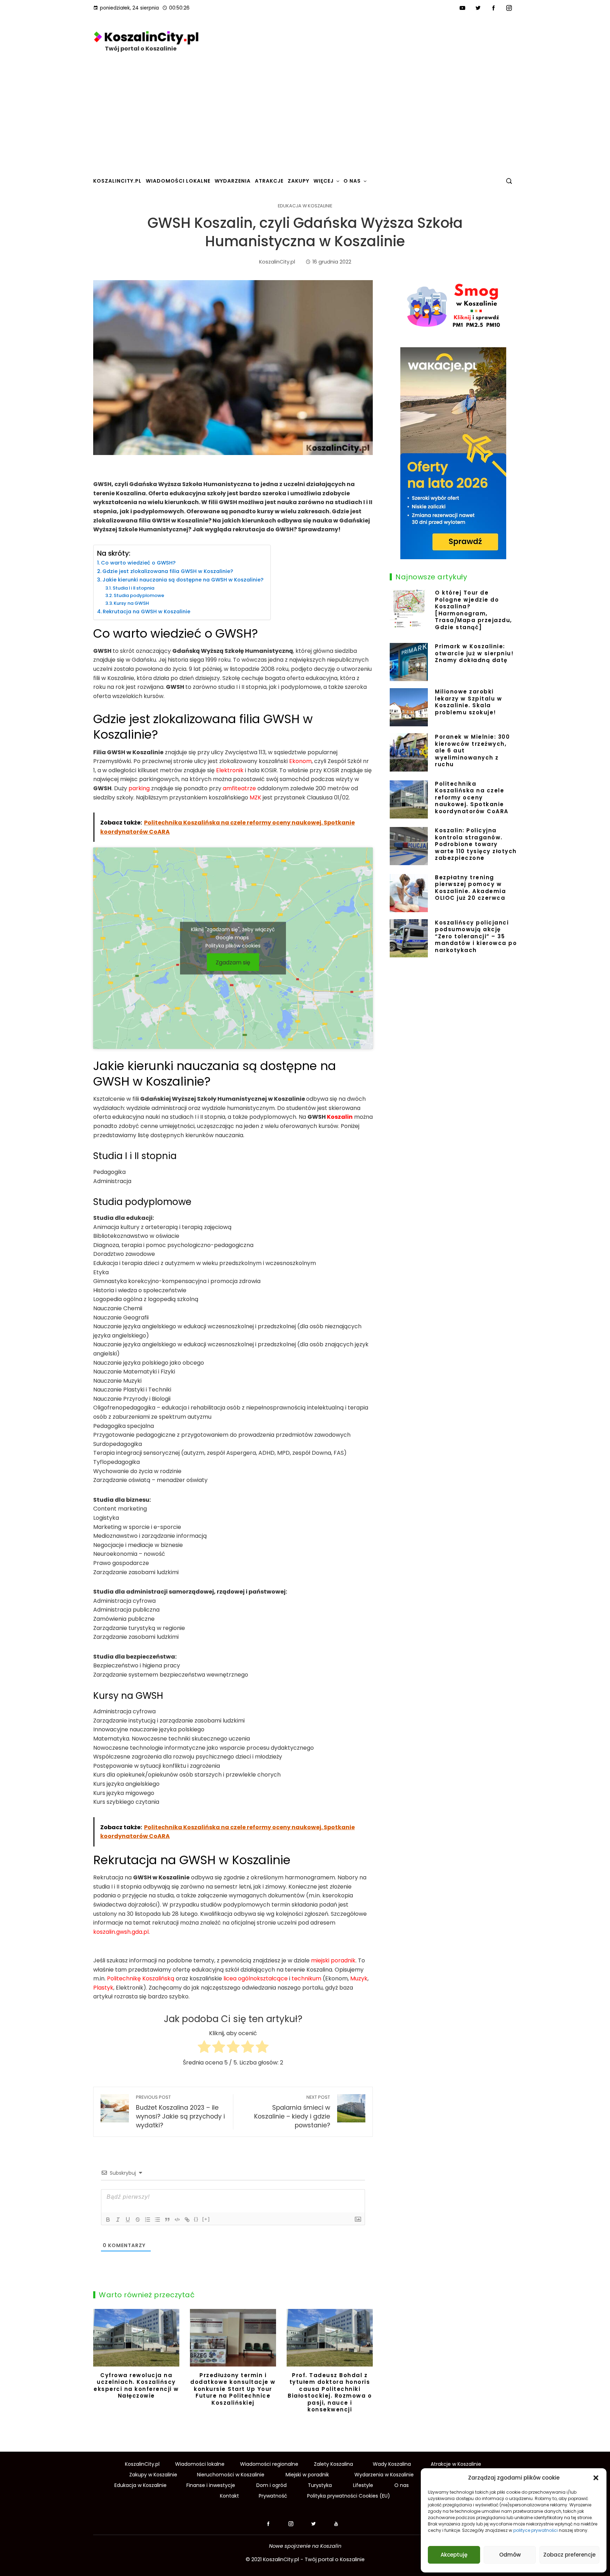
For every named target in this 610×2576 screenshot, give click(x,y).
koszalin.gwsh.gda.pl (121, 1932)
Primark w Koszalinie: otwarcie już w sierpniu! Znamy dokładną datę (474, 653)
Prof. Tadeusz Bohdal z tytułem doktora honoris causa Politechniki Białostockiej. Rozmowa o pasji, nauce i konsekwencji (330, 2392)
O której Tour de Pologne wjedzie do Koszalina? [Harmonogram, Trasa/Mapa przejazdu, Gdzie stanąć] (474, 610)
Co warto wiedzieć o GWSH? (138, 563)
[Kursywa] (118, 2220)
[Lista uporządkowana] (148, 2220)
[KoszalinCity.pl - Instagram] (291, 2524)
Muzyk (359, 1978)
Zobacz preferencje (569, 2555)
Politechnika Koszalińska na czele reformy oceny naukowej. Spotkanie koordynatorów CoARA (472, 797)
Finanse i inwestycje (211, 2485)
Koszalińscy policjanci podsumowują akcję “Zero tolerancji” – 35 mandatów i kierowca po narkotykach (476, 936)
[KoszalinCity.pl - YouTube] (336, 2524)
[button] (596, 2478)
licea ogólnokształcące (256, 1978)
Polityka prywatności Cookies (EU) (349, 2496)
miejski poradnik (333, 1960)
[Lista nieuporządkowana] (157, 2220)
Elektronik (230, 770)
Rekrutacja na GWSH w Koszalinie (146, 611)
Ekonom (300, 761)
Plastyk (103, 1988)
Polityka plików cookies (233, 946)
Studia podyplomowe (139, 595)
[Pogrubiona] (108, 2220)
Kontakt (229, 2496)
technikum (306, 1978)
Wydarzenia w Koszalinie (384, 2475)
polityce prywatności (536, 2530)
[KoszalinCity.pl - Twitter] (316, 2524)
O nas (402, 2485)
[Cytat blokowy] (167, 2220)
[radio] (204, 2048)
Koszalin (340, 1117)
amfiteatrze (239, 788)
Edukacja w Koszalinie (305, 206)
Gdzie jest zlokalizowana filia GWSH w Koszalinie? (168, 571)
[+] (206, 2219)
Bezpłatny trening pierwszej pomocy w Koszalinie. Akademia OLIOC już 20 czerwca (470, 888)
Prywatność (273, 2496)
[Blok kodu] (177, 2220)
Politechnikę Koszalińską (141, 1978)
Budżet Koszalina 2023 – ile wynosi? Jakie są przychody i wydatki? (180, 2112)
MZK (255, 797)
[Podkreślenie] (128, 2220)
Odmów (510, 2555)
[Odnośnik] (187, 2220)
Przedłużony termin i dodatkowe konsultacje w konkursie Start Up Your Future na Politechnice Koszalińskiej (233, 2389)
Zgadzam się (233, 962)
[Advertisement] (305, 119)
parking (139, 788)
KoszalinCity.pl (281, 2559)
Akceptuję (454, 2555)
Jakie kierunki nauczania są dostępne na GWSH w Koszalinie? (183, 580)
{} (196, 2219)
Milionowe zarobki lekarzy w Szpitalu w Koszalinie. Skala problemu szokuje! (468, 702)
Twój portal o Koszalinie (141, 49)
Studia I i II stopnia (133, 588)
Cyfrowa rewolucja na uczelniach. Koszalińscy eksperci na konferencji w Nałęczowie (136, 2386)
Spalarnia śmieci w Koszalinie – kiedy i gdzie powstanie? (292, 2112)
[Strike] (138, 2220)
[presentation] (100, 2366)
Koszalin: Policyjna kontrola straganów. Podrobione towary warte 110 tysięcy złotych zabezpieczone (476, 844)
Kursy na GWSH (131, 603)
